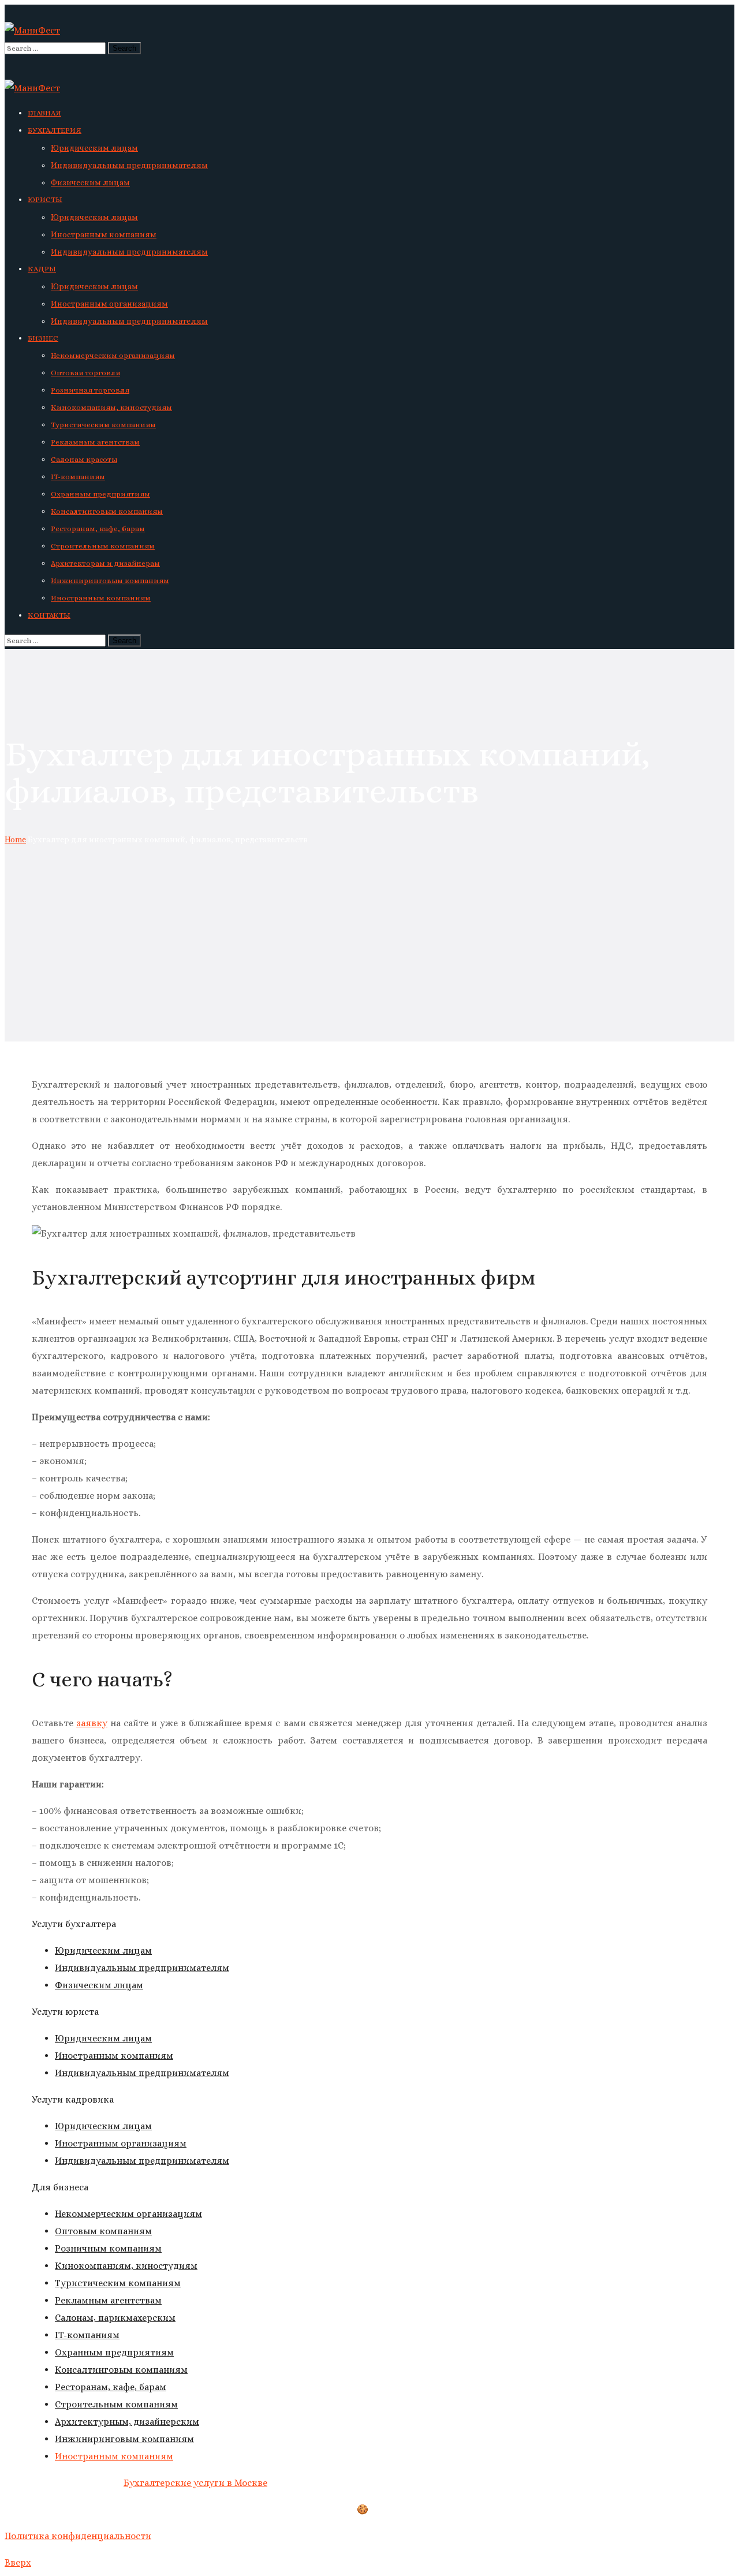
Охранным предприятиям (114, 2352)
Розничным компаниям (108, 2248)
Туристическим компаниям (118, 2283)
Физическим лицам (99, 1985)
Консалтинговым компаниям (121, 2370)
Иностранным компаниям (114, 2056)
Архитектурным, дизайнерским (127, 2422)
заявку (92, 1723)
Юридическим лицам (103, 1950)
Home (15, 839)
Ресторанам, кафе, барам (111, 2387)
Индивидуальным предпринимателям (142, 1968)
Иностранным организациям (121, 2143)
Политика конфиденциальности (78, 2536)
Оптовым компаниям (103, 2231)
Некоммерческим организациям (128, 2214)
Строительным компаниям (116, 2404)
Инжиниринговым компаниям (124, 2439)
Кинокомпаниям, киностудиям (126, 2266)
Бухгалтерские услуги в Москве (195, 2483)
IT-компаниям (87, 2335)
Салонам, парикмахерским (115, 2318)
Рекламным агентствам (108, 2300)
